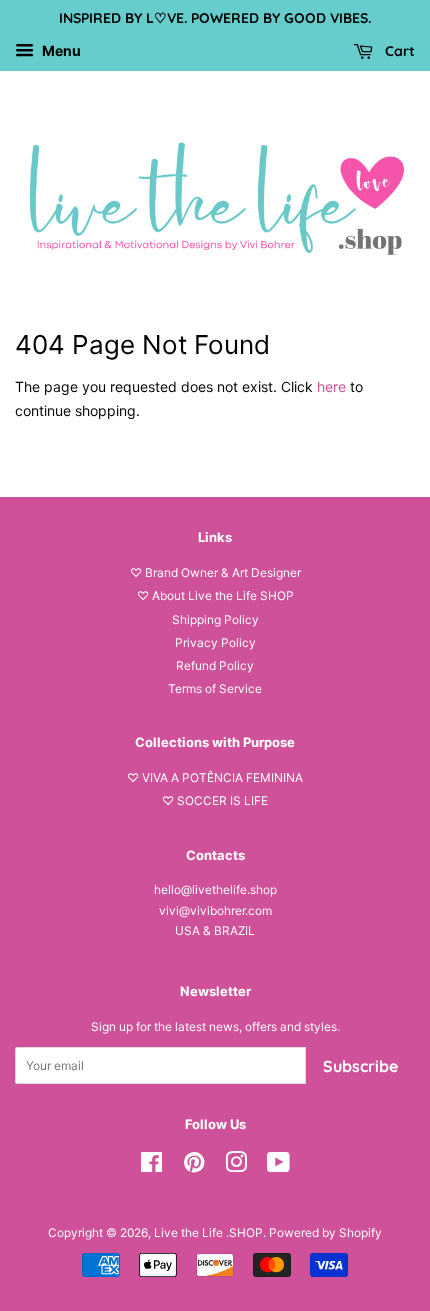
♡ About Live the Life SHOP (215, 595)
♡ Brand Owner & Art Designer (215, 572)
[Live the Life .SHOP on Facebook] (151, 1166)
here (331, 386)
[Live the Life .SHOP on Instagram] (236, 1166)
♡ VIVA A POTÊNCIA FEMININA (215, 777)
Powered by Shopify (325, 1232)
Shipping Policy (215, 619)
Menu (60, 50)
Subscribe (360, 1066)
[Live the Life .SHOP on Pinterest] (194, 1166)
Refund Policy (215, 665)
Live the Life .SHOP (208, 1232)
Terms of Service (215, 688)
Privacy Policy (215, 642)
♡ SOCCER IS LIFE (215, 800)
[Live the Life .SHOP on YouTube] (278, 1166)
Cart (398, 51)
